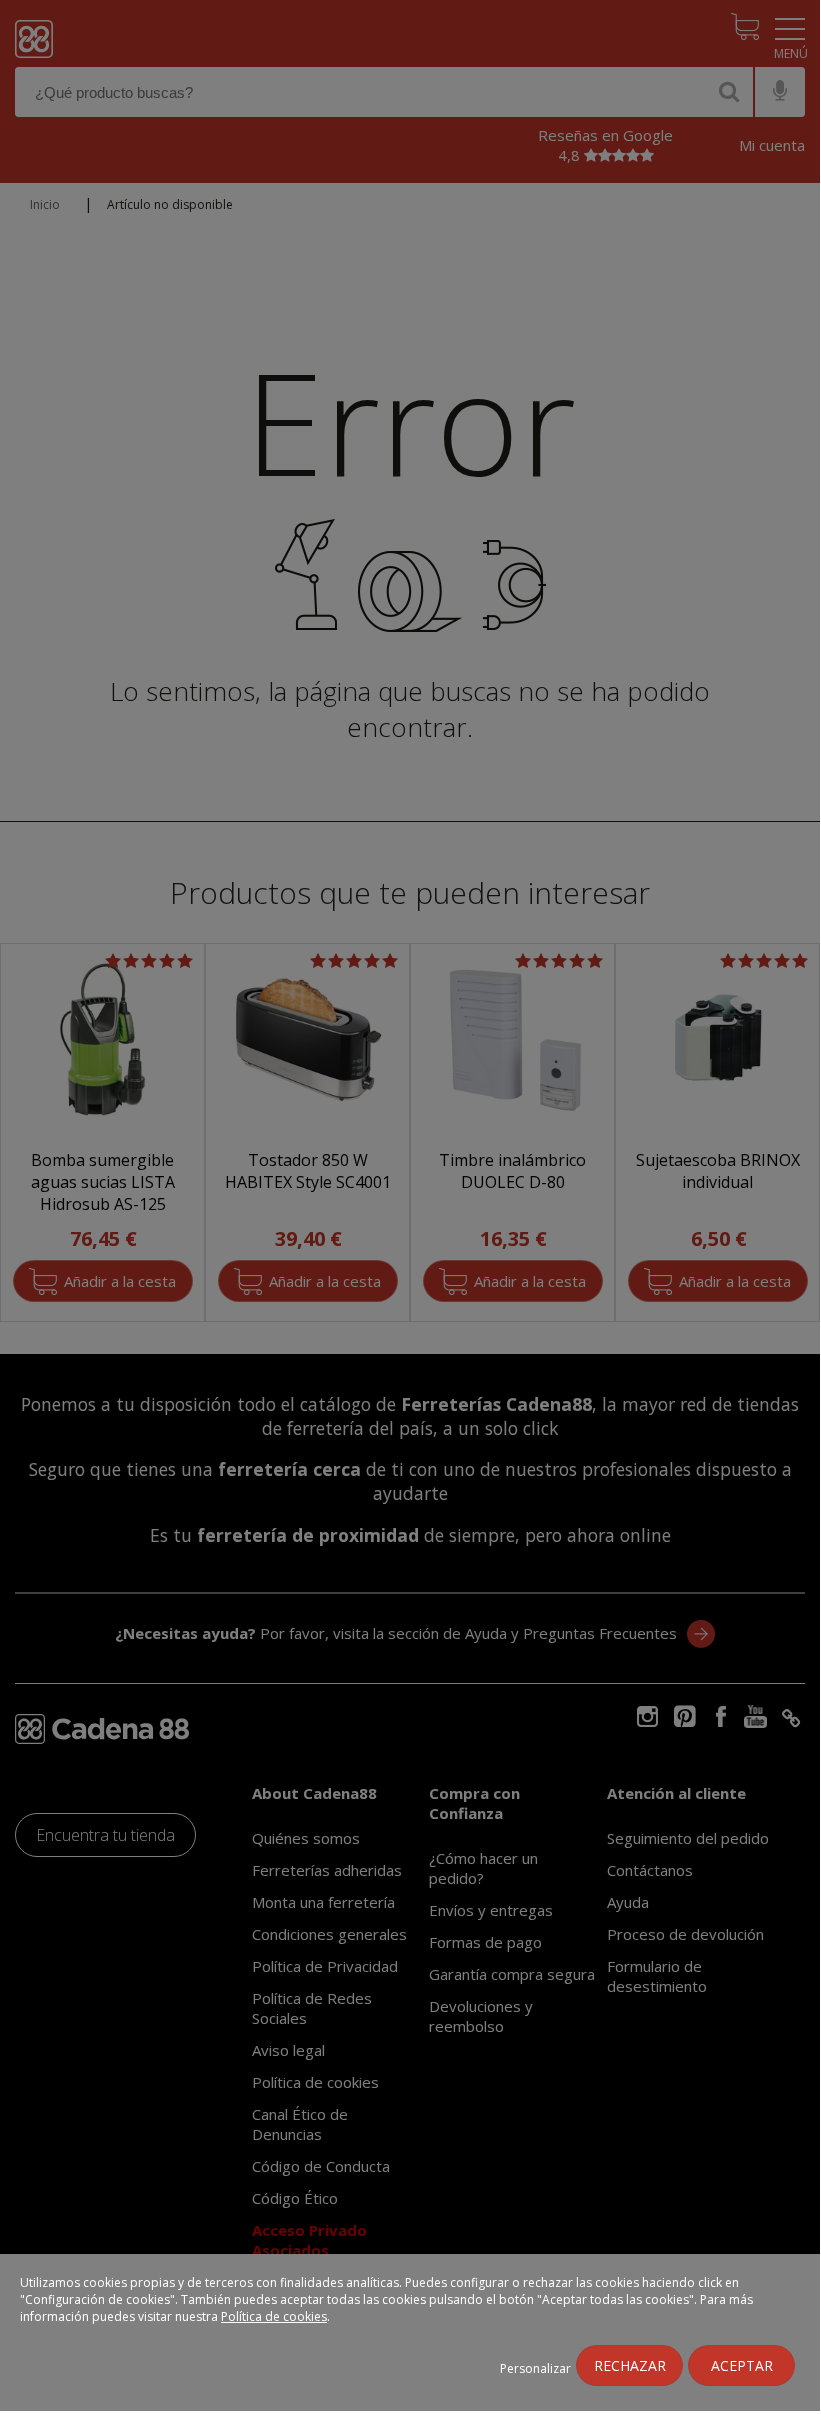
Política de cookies (274, 2316)
